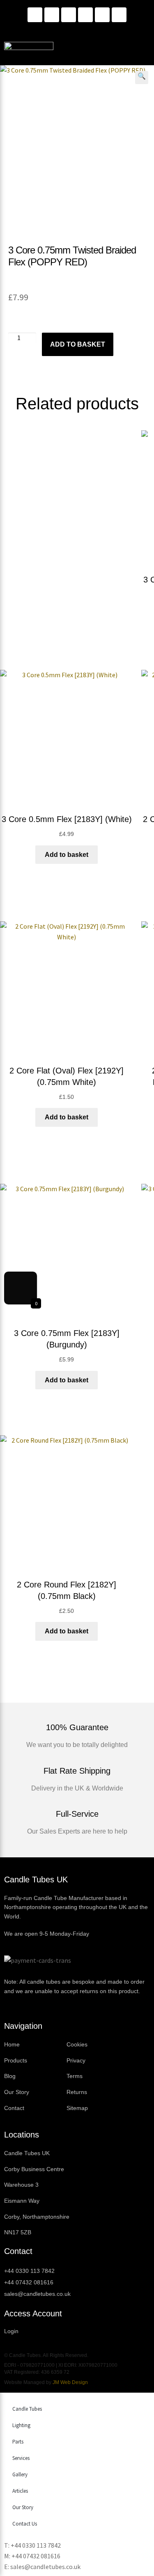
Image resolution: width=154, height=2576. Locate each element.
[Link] (85, 15)
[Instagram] (52, 15)
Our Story (23, 2507)
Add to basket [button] (67, 855)
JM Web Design (70, 2382)
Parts (18, 2442)
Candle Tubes (27, 2409)
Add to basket (78, 344)
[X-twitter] (119, 15)
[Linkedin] (35, 15)
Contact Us (25, 2524)
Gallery (20, 2474)
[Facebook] (69, 15)
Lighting (21, 2425)
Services (21, 2458)
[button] (142, 78)
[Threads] (102, 15)
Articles (20, 2491)
